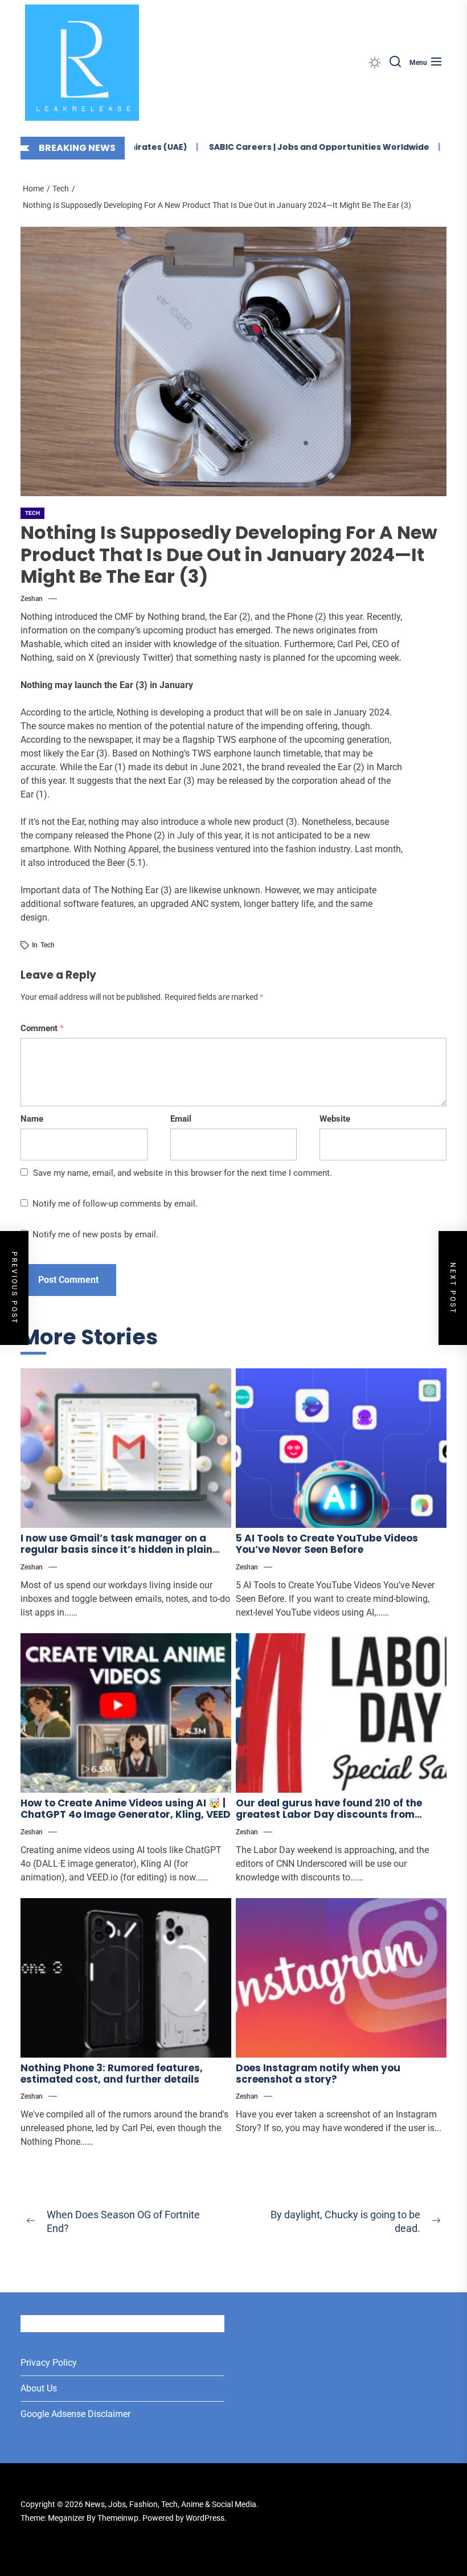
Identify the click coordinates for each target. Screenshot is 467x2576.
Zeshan (32, 599)
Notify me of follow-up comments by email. (115, 1204)
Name (32, 1119)
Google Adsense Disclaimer (75, 2414)
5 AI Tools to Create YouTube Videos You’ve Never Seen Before (327, 1544)
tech (48, 945)
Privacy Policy (49, 2363)
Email (181, 1119)
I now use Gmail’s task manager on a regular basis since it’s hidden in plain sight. (116, 1550)
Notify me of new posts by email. (95, 1234)
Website (335, 1119)
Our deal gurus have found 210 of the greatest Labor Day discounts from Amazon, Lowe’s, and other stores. (329, 1815)
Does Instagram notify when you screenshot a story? (318, 2074)
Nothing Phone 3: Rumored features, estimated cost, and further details (112, 2074)
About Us (39, 2388)
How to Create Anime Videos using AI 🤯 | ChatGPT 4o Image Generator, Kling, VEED (126, 1809)
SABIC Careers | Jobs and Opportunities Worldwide (295, 147)
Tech (32, 513)
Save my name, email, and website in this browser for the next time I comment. (183, 1173)
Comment (42, 1028)
